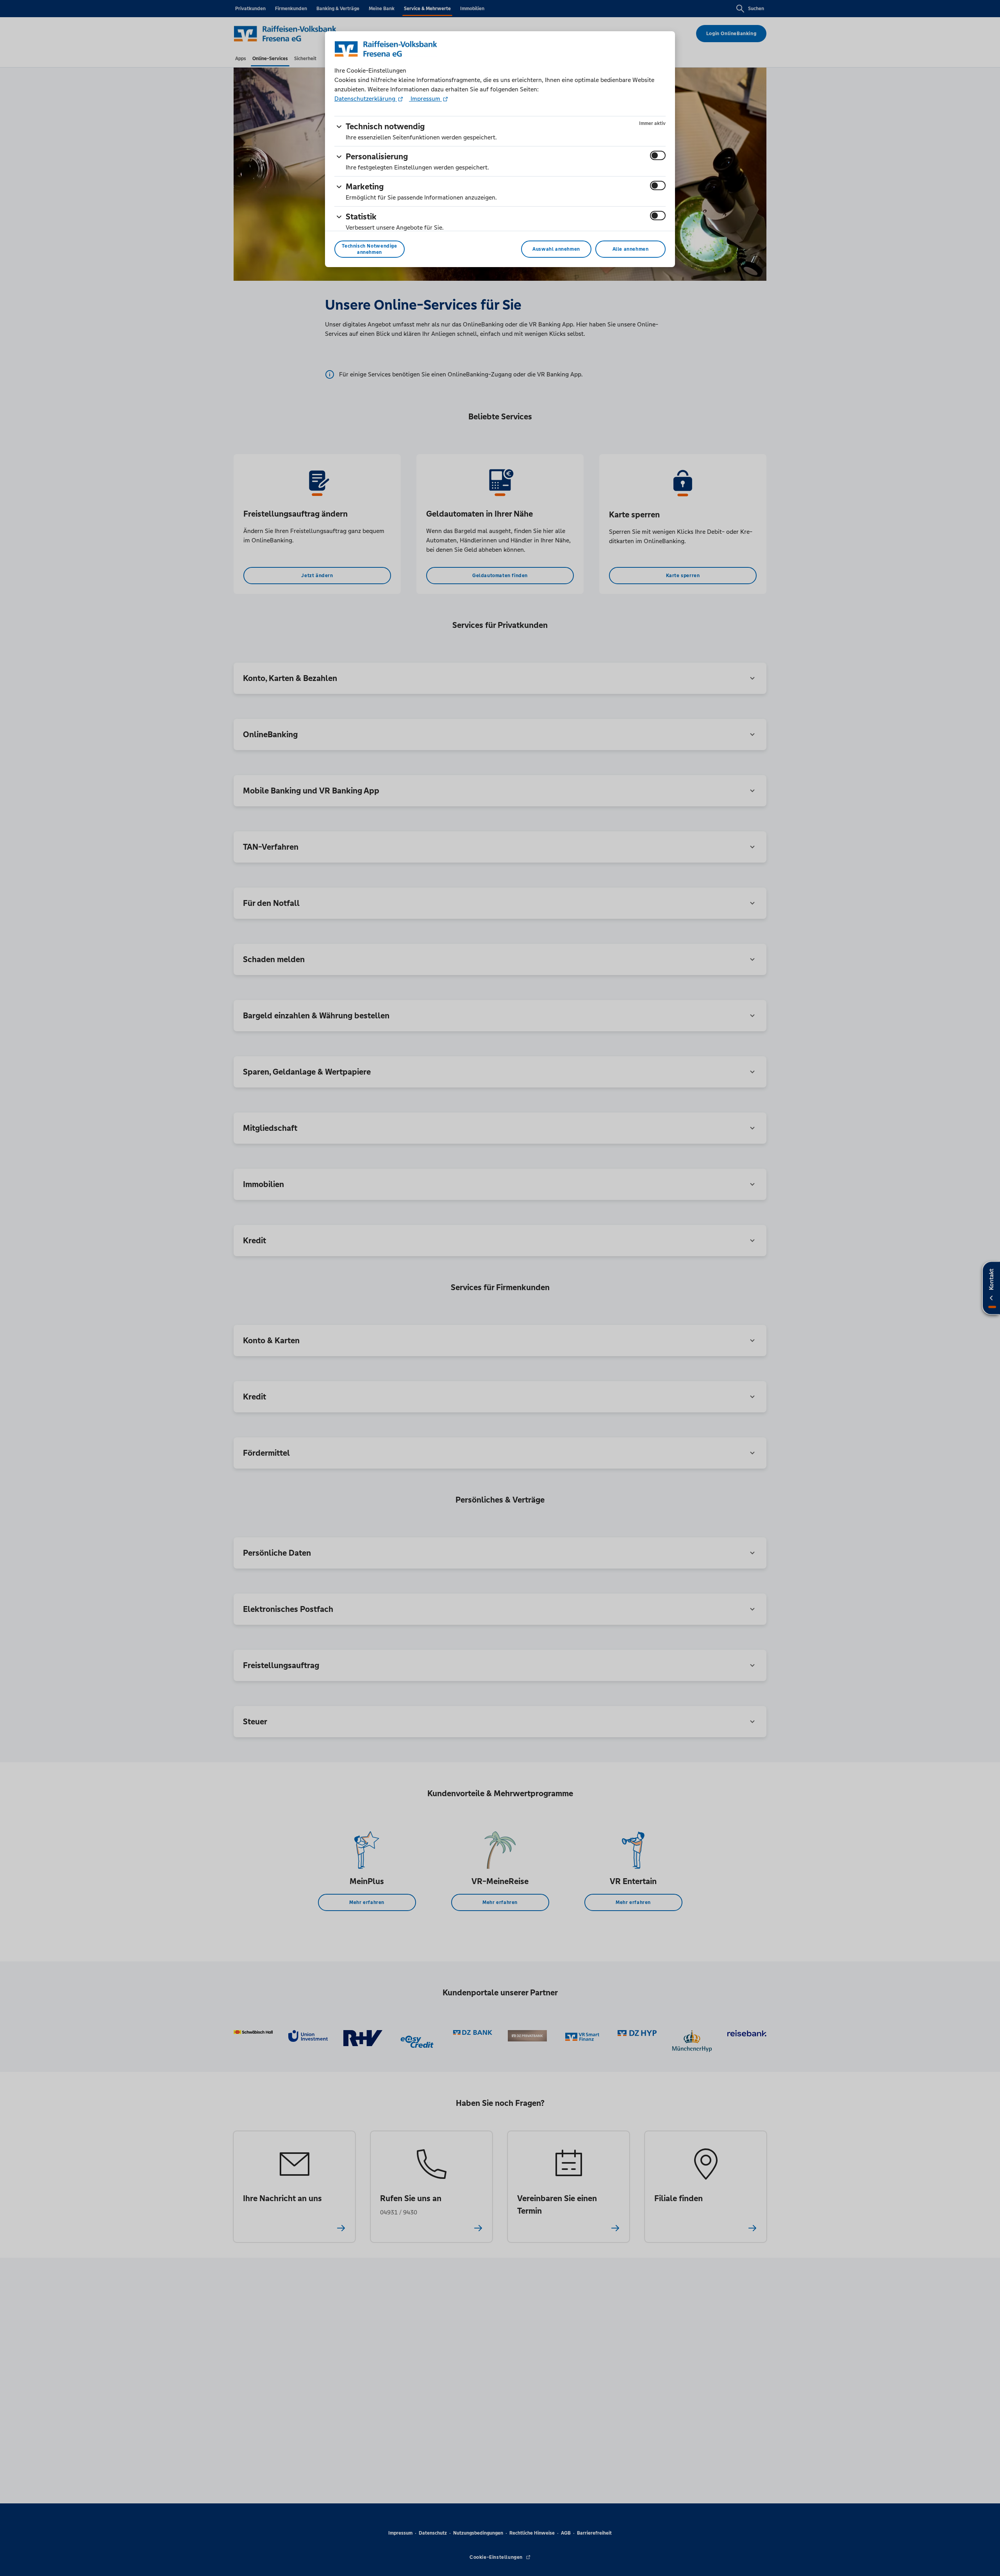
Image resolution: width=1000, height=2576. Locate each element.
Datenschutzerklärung (366, 99)
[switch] (658, 155)
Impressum (425, 99)
